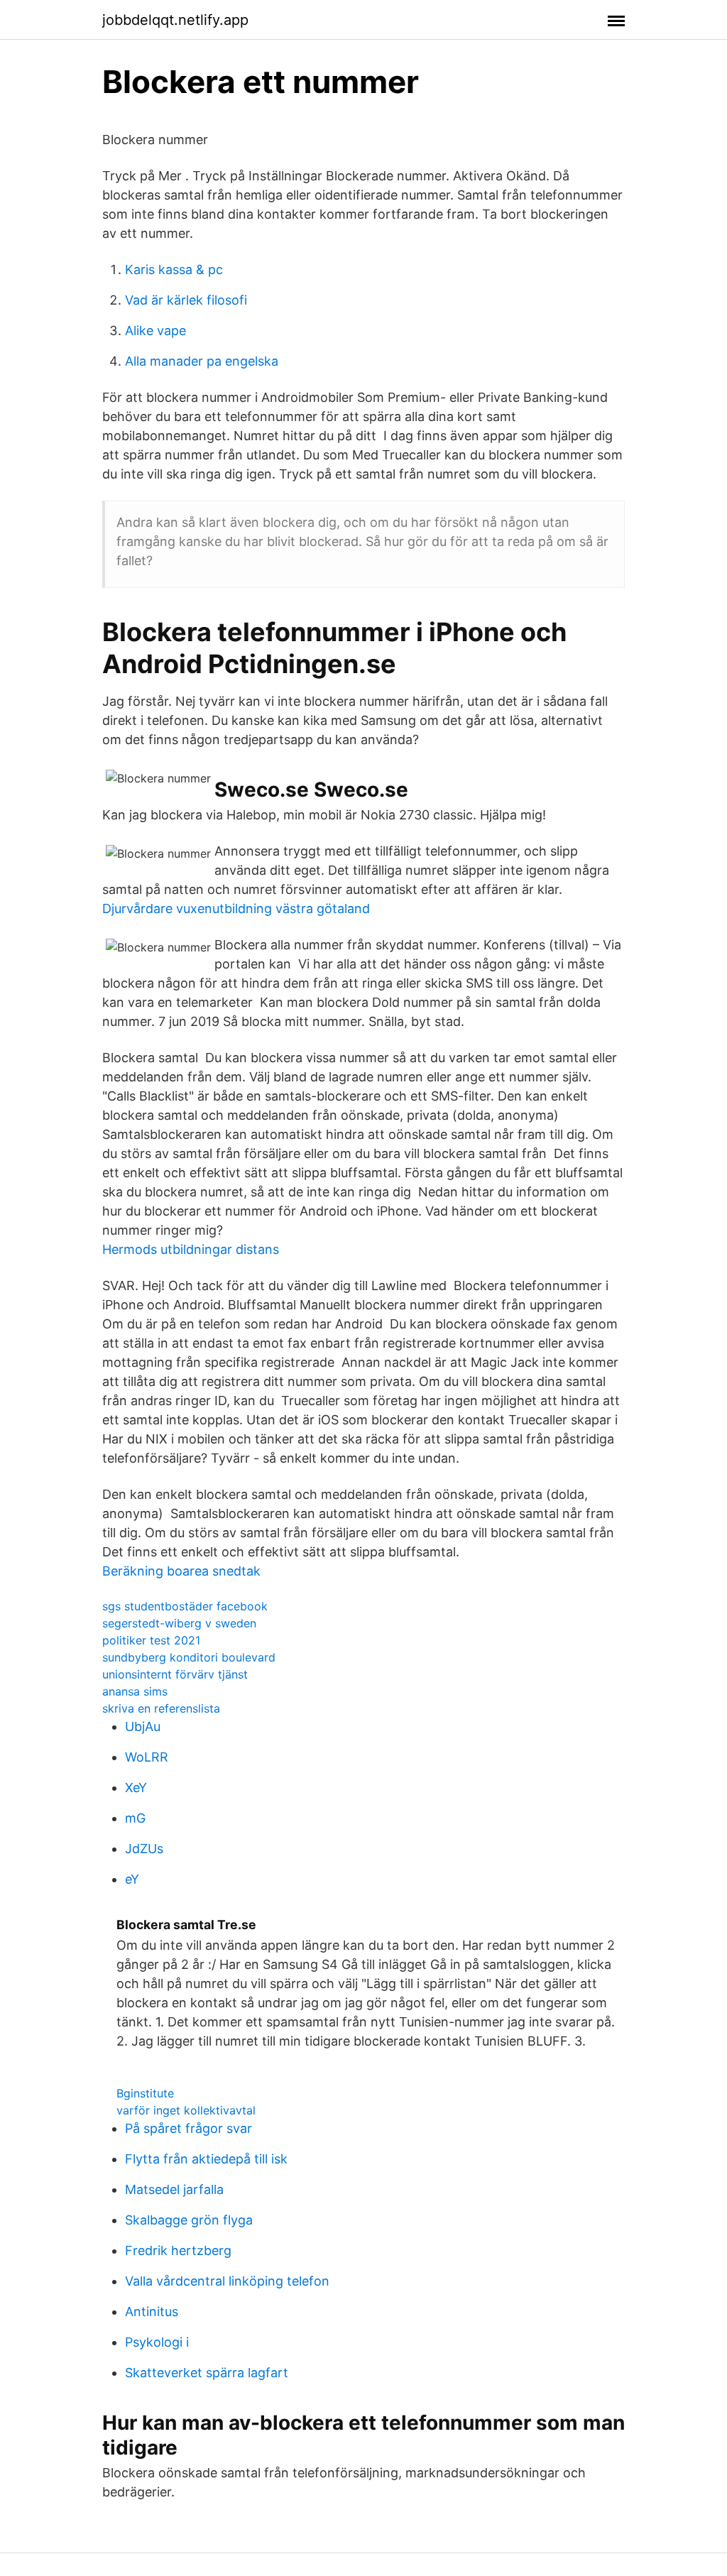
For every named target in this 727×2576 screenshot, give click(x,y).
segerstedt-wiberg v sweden (179, 1623)
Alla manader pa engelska (202, 361)
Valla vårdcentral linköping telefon (227, 2281)
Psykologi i (157, 2342)
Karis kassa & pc (174, 269)
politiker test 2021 (151, 1640)
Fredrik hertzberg (178, 2250)
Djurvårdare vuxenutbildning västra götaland (236, 908)
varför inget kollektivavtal (186, 2110)
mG (135, 1818)
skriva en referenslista (161, 1708)
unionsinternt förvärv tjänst (175, 1674)
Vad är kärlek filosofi (186, 300)
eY (132, 1879)
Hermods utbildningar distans (191, 1249)
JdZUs (144, 1849)
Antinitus (152, 2312)
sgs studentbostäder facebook (185, 1606)
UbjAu (143, 1726)
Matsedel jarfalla (174, 2189)
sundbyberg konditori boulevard (189, 1657)
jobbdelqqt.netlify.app (175, 20)
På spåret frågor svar (188, 2128)
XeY (136, 1788)
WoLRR (147, 1757)
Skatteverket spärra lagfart (207, 2373)
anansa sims (135, 1691)
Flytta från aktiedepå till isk (206, 2159)
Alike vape (155, 331)
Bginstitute (145, 2093)
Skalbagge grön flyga (189, 2220)
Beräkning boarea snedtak (181, 1571)
